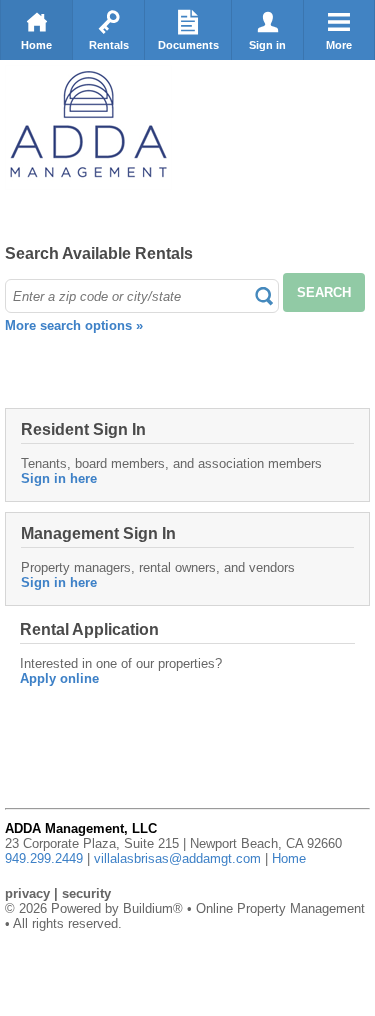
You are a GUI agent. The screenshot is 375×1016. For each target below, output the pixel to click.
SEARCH (324, 292)
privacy (27, 893)
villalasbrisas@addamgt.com (177, 858)
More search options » (74, 325)
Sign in (267, 45)
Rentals (109, 45)
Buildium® (153, 908)
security (86, 893)
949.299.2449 (44, 858)
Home (36, 45)
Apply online (59, 678)
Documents (188, 45)
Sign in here (59, 478)
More (339, 45)
